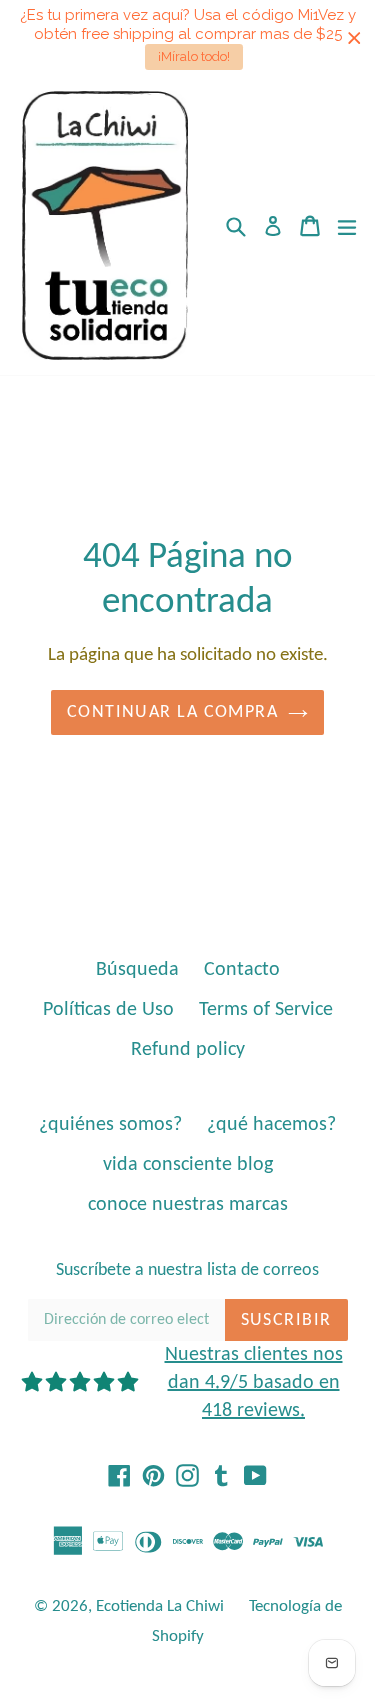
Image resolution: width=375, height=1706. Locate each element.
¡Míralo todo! (194, 56)
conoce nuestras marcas (188, 1205)
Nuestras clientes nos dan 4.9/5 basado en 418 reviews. (254, 1383)
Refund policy (188, 1050)
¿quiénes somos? (110, 1125)
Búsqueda (137, 970)
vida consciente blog (188, 1165)
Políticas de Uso (108, 1010)
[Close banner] (354, 38)
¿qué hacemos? (271, 1125)
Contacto (242, 970)
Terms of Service (266, 1010)
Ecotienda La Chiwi (160, 1606)
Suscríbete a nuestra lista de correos (187, 1270)
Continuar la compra (172, 712)
